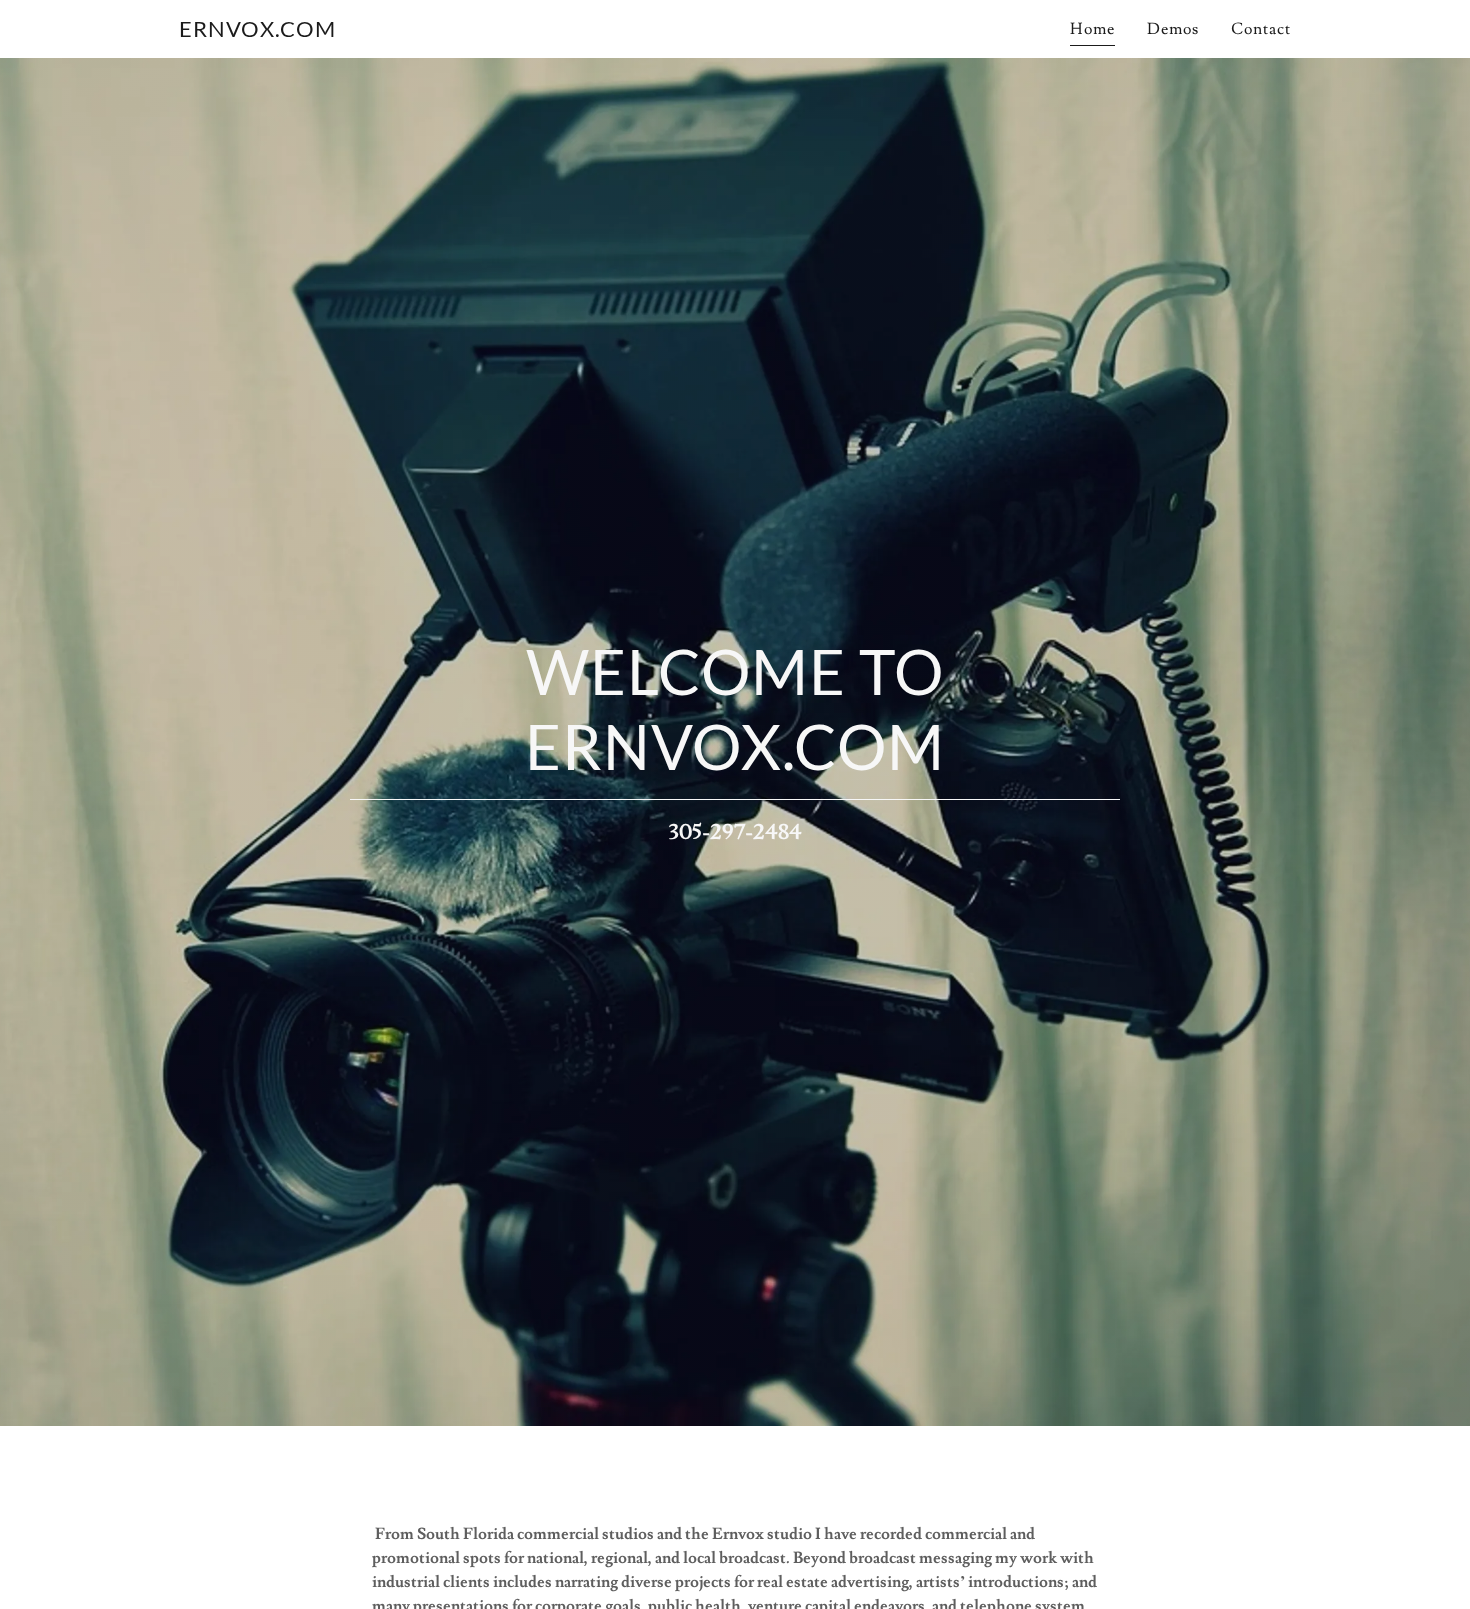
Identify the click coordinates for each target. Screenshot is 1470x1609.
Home (1092, 29)
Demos (1173, 29)
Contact (1261, 29)
